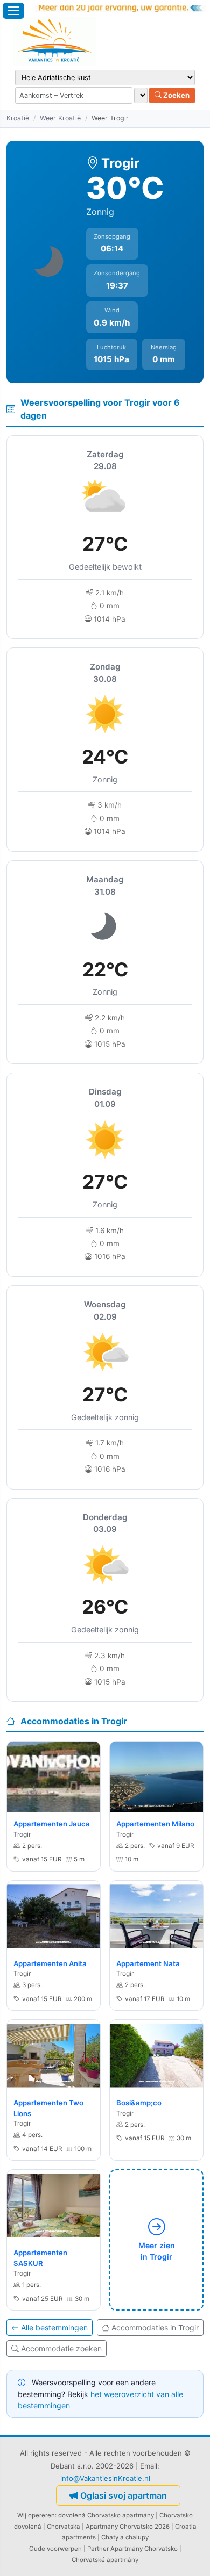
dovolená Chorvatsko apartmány (106, 2515)
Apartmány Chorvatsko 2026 (128, 2527)
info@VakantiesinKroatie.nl (105, 2478)
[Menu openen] (13, 11)
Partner (98, 2549)
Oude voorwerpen (55, 2549)
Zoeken (176, 95)
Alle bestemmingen (54, 2327)
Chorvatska (64, 2527)
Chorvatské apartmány (105, 2560)
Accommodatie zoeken (61, 2348)
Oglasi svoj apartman (124, 2495)
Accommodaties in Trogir (155, 2327)
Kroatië (18, 118)
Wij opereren (36, 2515)
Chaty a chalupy (125, 2537)
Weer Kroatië (60, 118)
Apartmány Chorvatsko (144, 2549)
